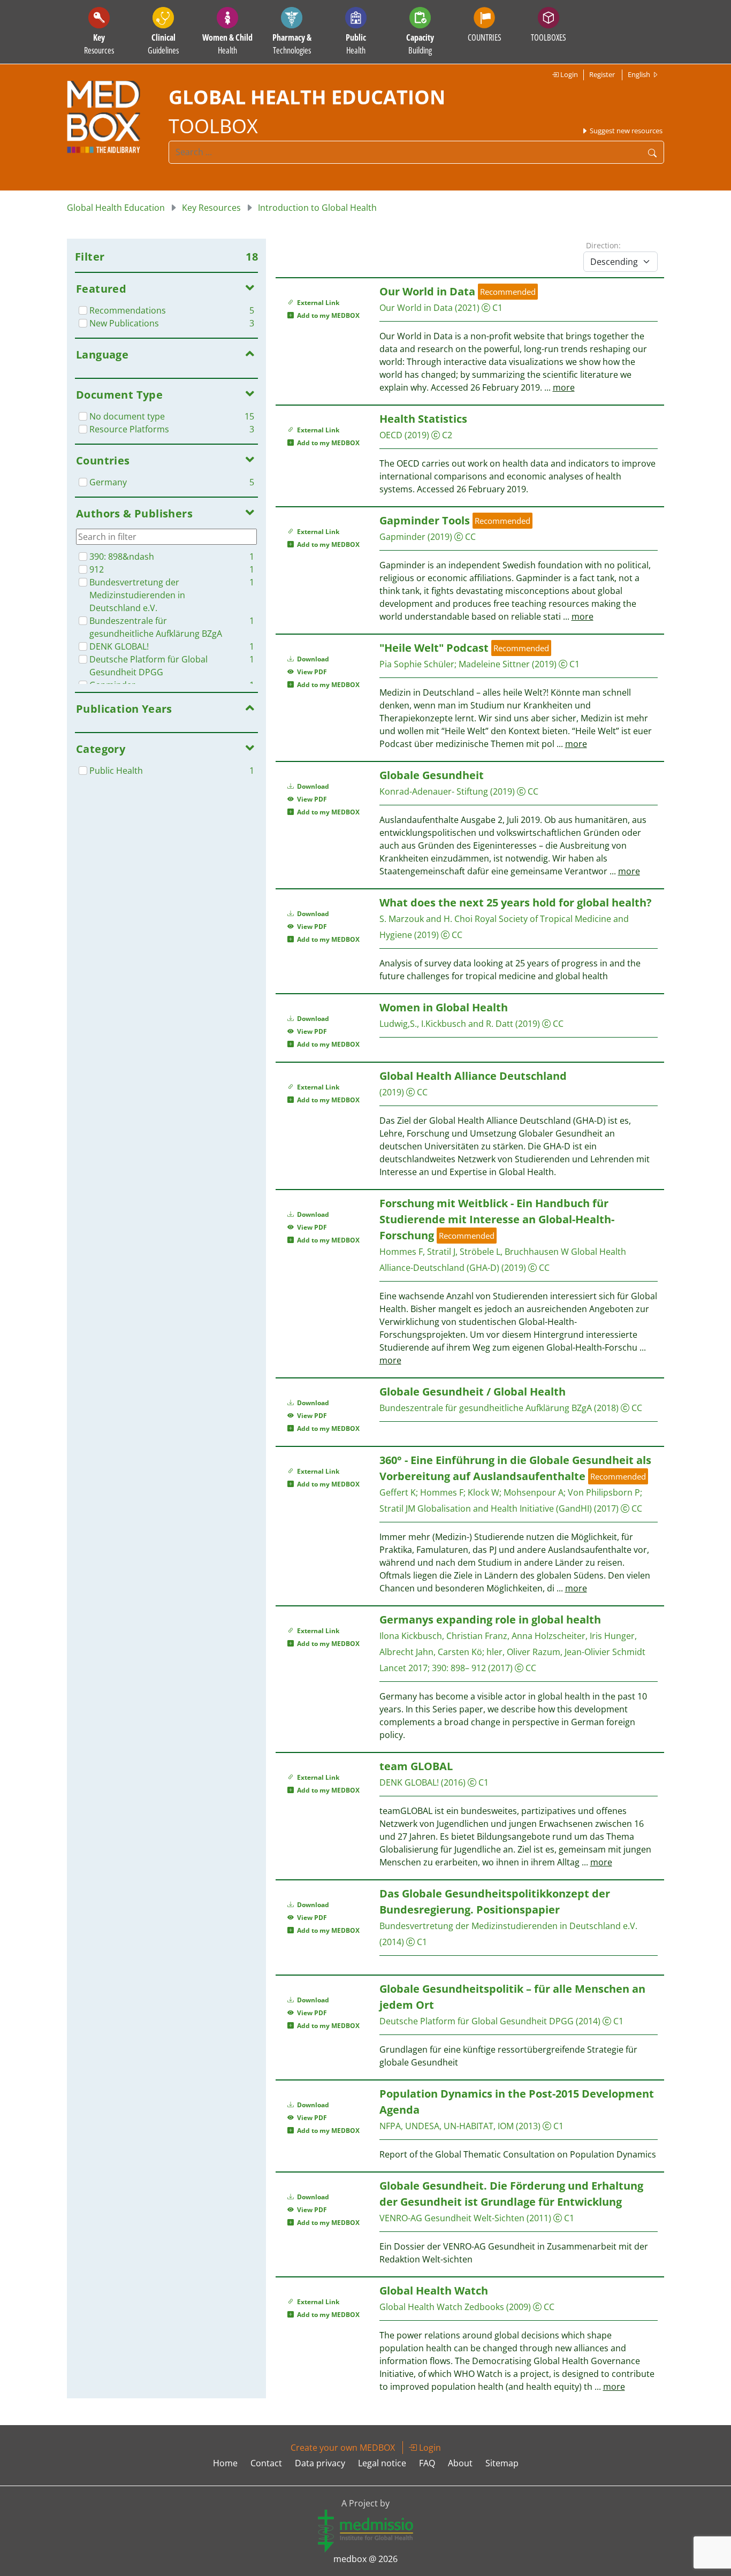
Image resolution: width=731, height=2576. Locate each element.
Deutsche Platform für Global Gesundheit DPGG (477, 2021)
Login (568, 74)
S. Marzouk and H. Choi (426, 919)
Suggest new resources (625, 131)
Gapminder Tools (425, 520)
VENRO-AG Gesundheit (425, 2218)
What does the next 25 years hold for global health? (516, 902)
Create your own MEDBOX (343, 2448)
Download (312, 659)
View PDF (310, 672)
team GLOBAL (416, 1766)
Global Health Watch (434, 2291)
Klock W (483, 1492)
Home (225, 2463)
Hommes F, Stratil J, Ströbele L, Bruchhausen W (474, 1252)
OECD (391, 435)
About (460, 2463)
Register (602, 74)
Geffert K (398, 1492)
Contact (266, 2463)
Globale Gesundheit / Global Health (473, 1392)
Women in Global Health (444, 1007)
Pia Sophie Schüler (417, 664)
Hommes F (442, 1492)
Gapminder (402, 537)
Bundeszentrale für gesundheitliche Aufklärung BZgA (486, 1408)
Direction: (603, 245)
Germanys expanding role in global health (490, 1619)
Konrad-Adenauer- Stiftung (434, 791)
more (564, 387)
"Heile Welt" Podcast (435, 648)
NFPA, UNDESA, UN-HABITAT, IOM (447, 2126)
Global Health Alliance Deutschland (473, 1076)
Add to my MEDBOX (327, 315)
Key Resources (211, 208)
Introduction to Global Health (317, 208)
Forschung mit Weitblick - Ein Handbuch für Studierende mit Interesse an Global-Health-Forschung (497, 1219)
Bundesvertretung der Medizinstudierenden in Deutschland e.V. (508, 1926)
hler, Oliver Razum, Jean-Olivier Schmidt (566, 1652)
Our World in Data (427, 291)
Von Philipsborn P (604, 1492)
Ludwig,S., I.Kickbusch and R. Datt (446, 1024)
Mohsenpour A (534, 1492)
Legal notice (382, 2463)
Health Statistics (423, 419)
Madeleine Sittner (494, 664)
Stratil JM (397, 1508)
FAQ (427, 2463)
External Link (317, 303)
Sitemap (502, 2463)
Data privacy (320, 2463)
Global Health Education (116, 208)
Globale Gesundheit (432, 775)
